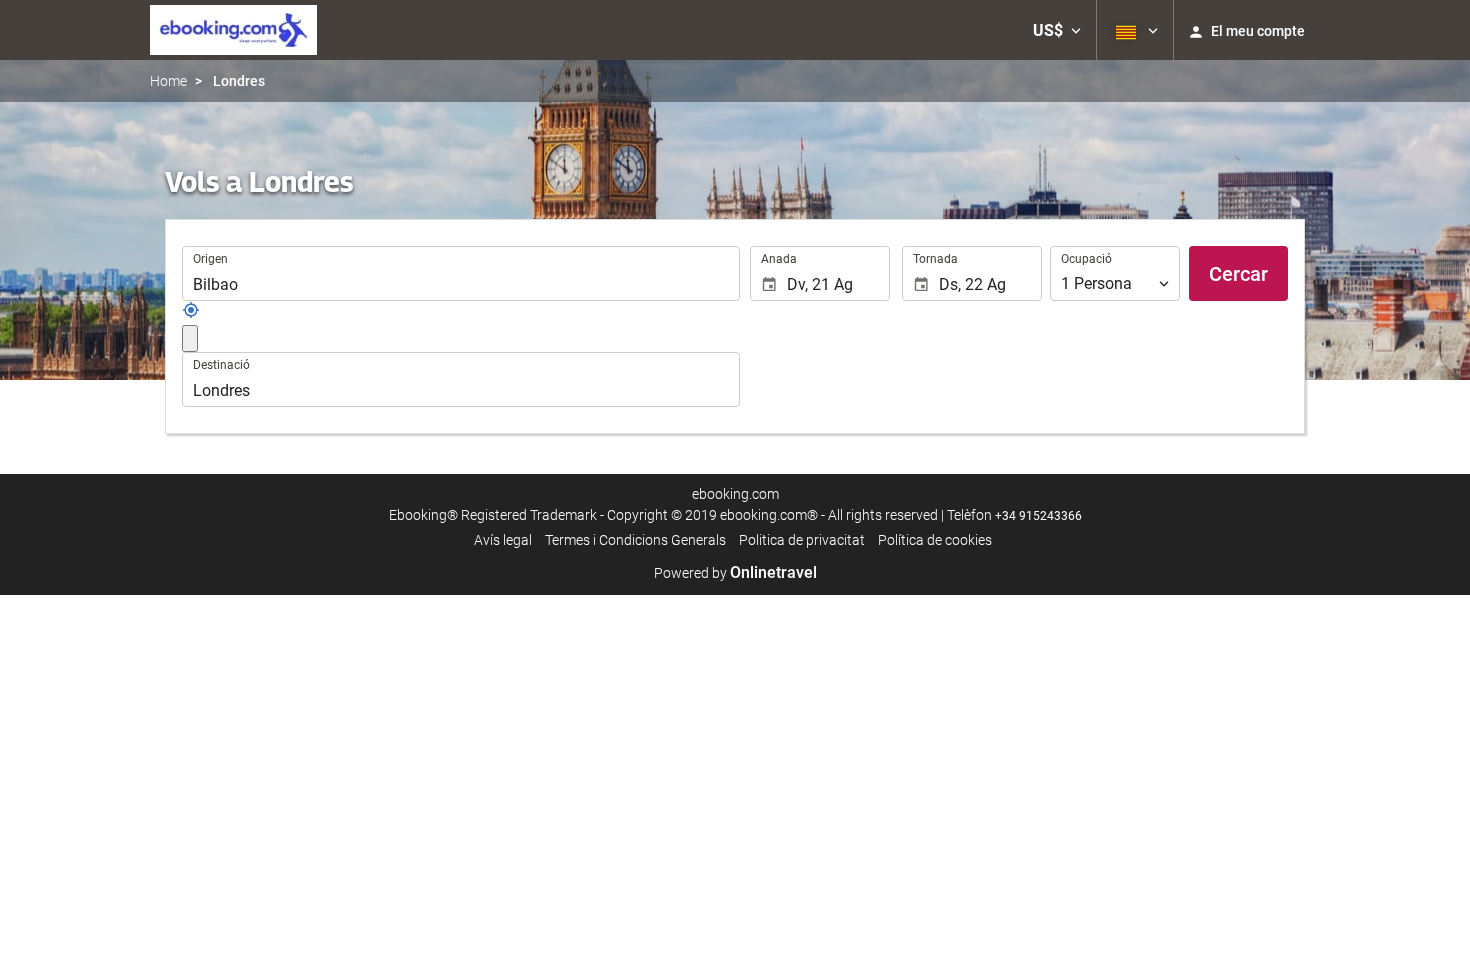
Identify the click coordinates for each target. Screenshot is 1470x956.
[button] (1057, 30)
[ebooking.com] (233, 30)
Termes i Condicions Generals (635, 540)
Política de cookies (935, 540)
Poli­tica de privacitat (802, 540)
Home (168, 81)
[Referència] (191, 314)
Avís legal (503, 540)
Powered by (735, 573)
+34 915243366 (1038, 516)
